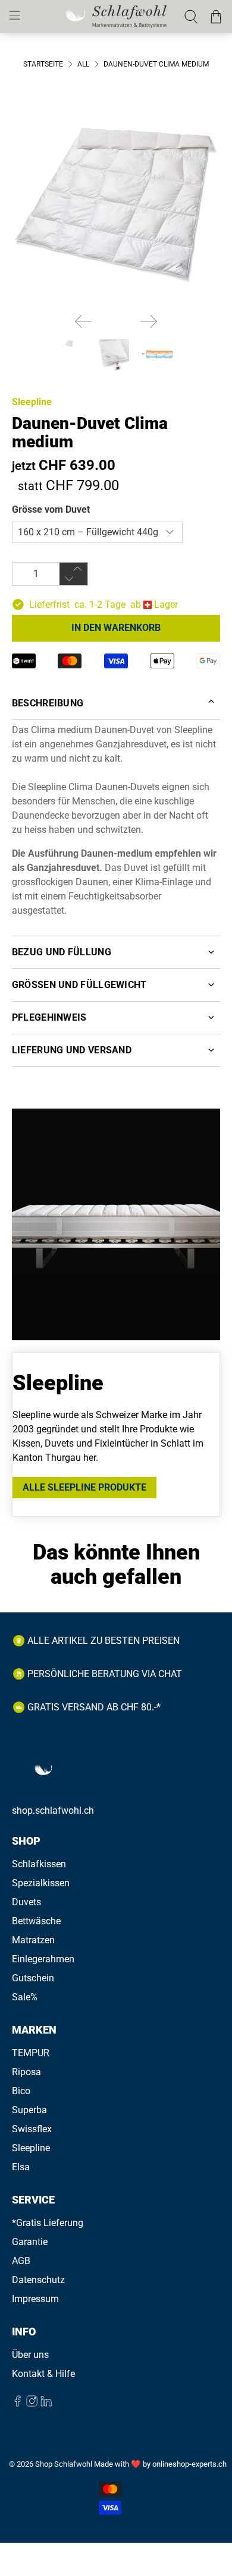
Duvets (26, 1902)
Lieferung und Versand (72, 1050)
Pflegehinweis (49, 1017)
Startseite (43, 64)
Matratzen (33, 1940)
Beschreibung (48, 703)
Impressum (35, 2299)
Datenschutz (38, 2280)
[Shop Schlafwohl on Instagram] (32, 2403)
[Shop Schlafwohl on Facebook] (18, 2403)
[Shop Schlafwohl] (116, 16)
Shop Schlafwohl (64, 2464)
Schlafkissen (39, 1864)
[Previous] (83, 321)
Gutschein (33, 1978)
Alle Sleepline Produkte (84, 1487)
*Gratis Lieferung (48, 2223)
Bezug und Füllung (62, 952)
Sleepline (32, 402)
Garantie (30, 2242)
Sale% (25, 1997)
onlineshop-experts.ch (189, 2464)
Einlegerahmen (43, 1959)
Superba (29, 2110)
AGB (21, 2261)
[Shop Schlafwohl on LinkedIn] (46, 2403)
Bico (21, 2091)
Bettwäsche (36, 1921)
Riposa (26, 2072)
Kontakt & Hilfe (43, 2374)
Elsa (21, 2167)
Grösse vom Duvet (51, 509)
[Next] (149, 321)
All (83, 64)
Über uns (30, 2355)
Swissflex (32, 2129)
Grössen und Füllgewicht (79, 985)
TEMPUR (31, 2053)
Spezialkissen (41, 1883)
